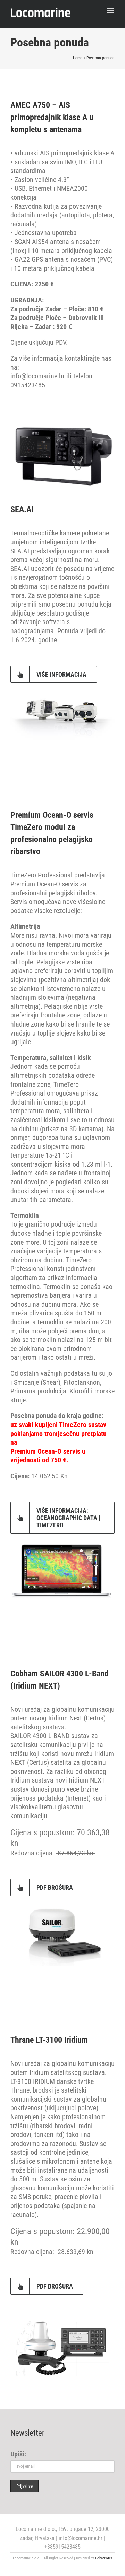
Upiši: (18, 2454)
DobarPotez (104, 2558)
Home (78, 58)
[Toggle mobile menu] (111, 11)
